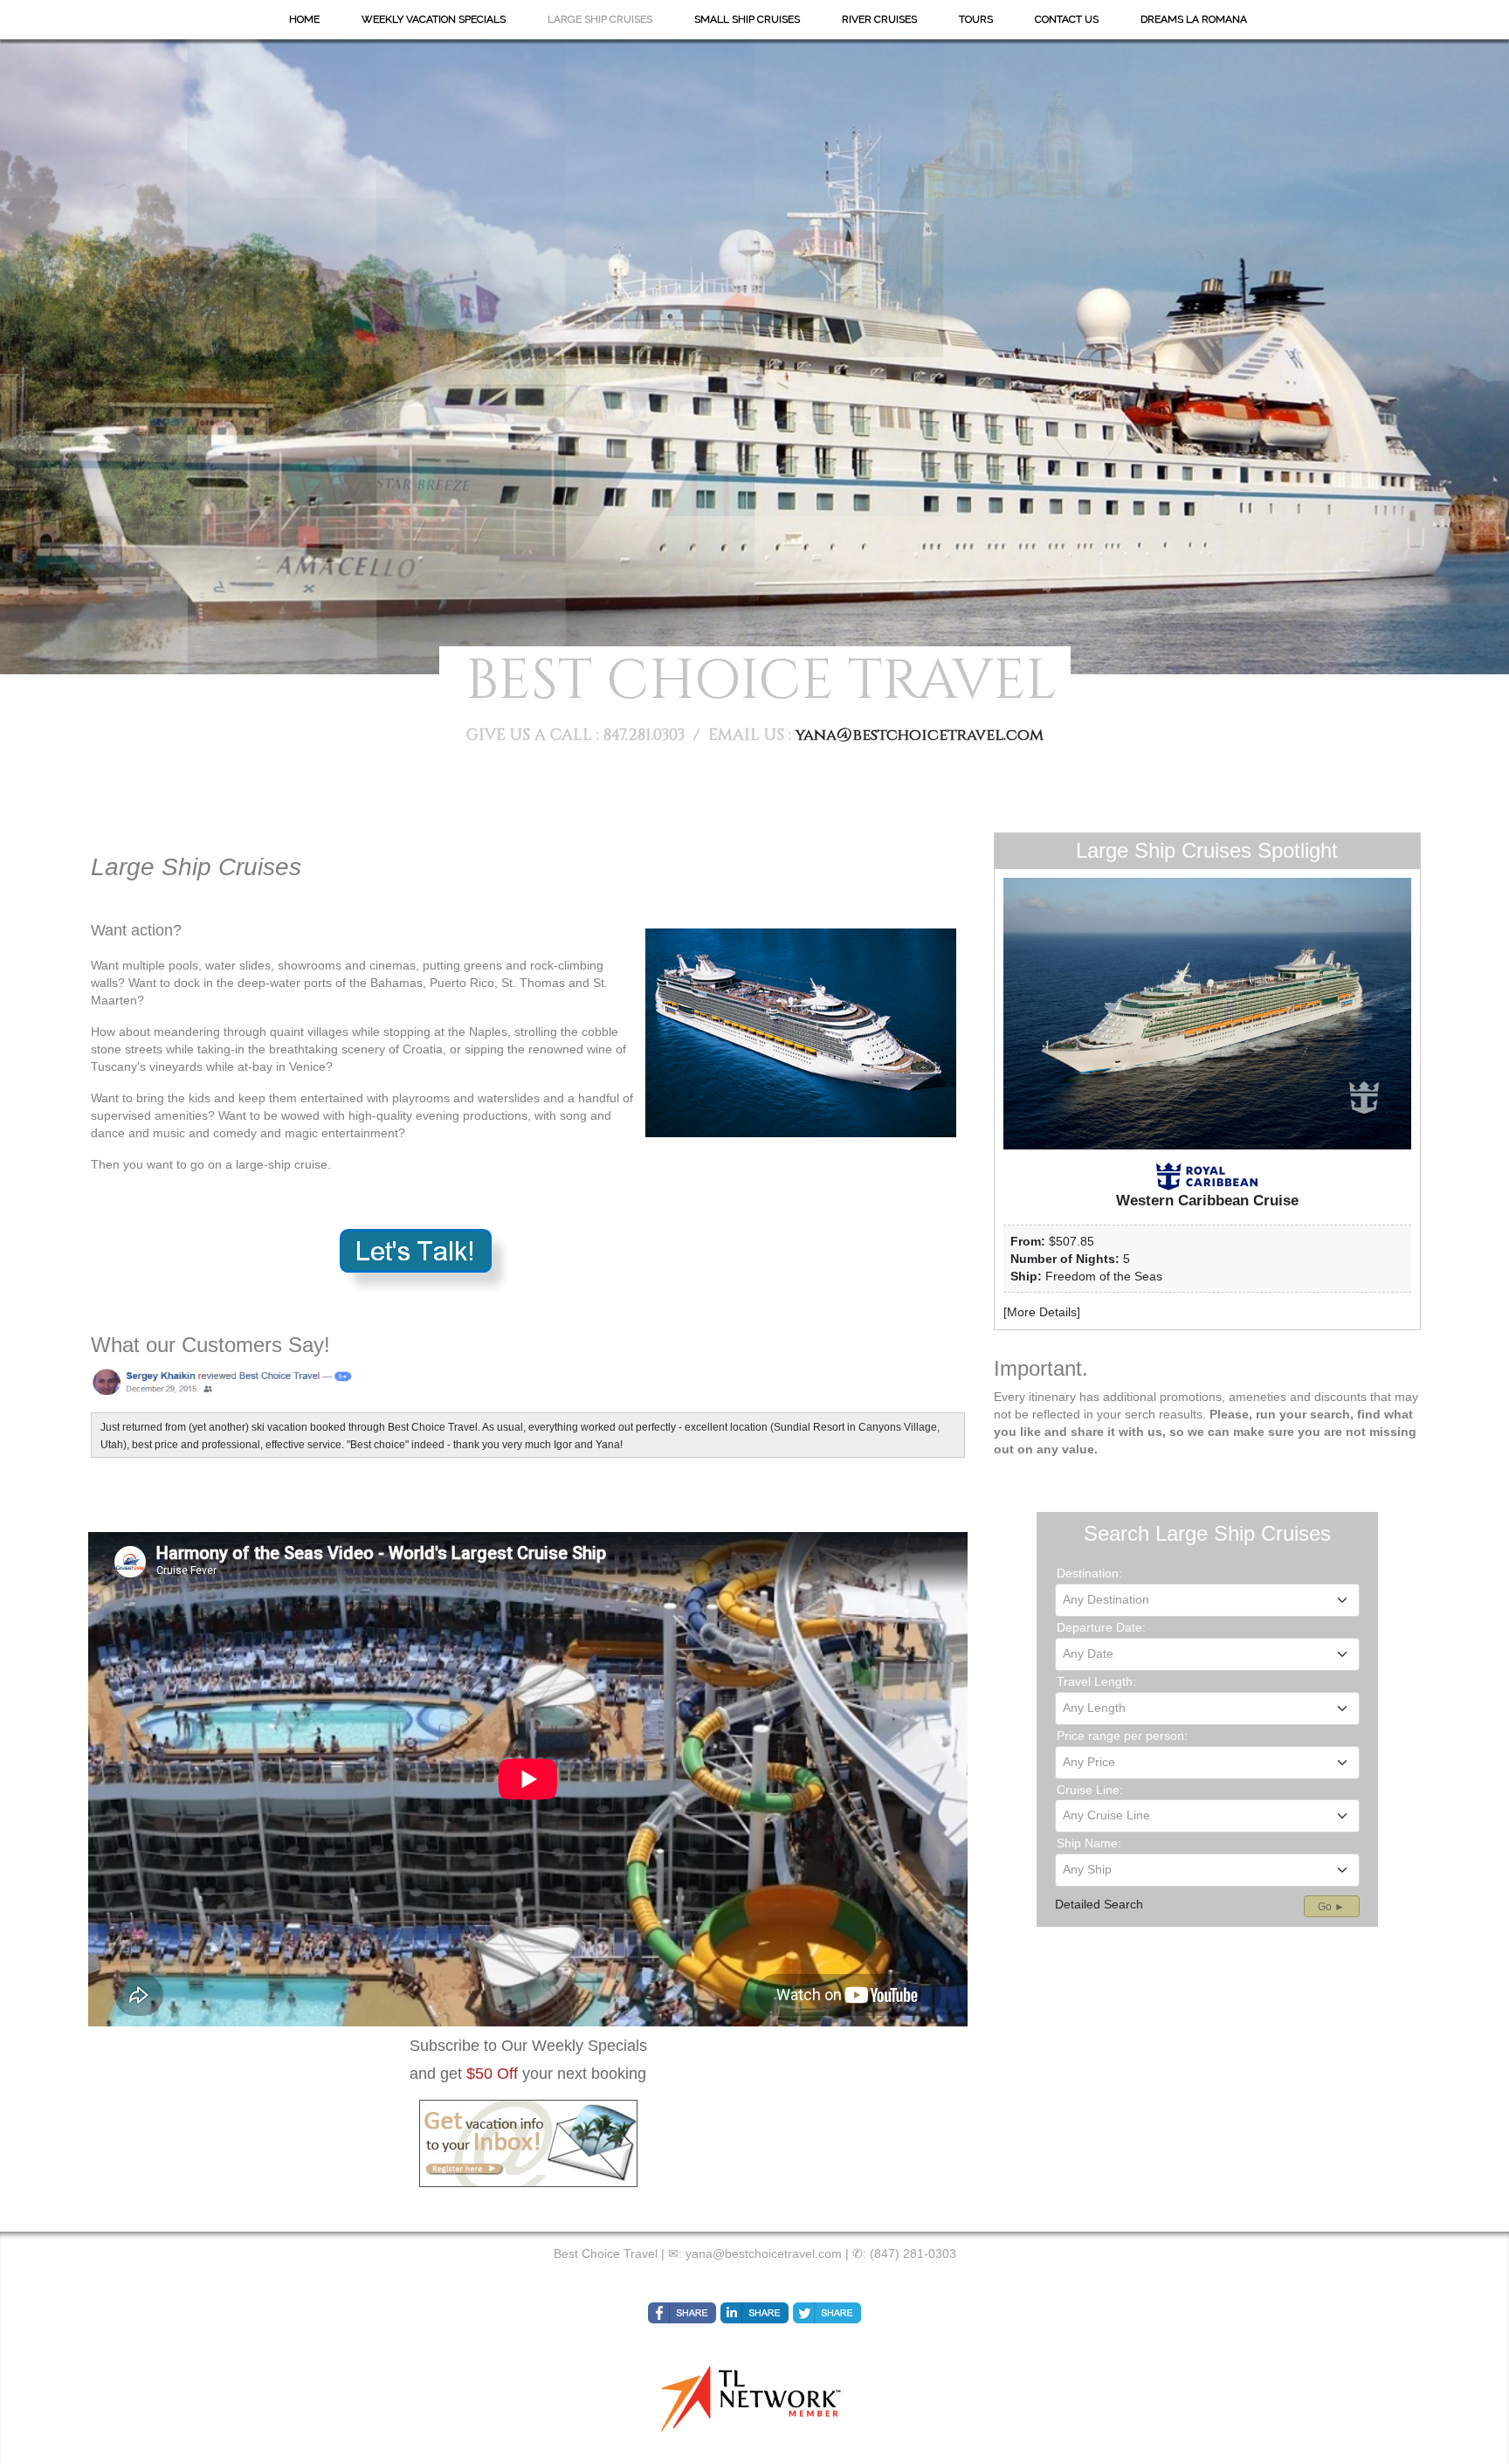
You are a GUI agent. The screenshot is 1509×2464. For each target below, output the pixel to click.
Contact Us (1067, 19)
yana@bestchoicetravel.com (920, 735)
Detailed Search (1099, 1904)
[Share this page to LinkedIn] (754, 2313)
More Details (1042, 1312)
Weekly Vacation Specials (434, 19)
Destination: (1089, 1573)
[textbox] (1207, 1599)
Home (304, 19)
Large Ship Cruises (600, 19)
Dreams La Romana (1194, 19)
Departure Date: (1101, 1627)
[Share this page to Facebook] (682, 2313)
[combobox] (1207, 1600)
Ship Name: (1089, 1843)
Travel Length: (1096, 1681)
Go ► (1331, 1907)
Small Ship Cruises (747, 19)
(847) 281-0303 (913, 2253)
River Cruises (879, 19)
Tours (976, 19)
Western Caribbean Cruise (1207, 1201)
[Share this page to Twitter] (827, 2313)
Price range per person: (1122, 1736)
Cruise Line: (1090, 1790)
